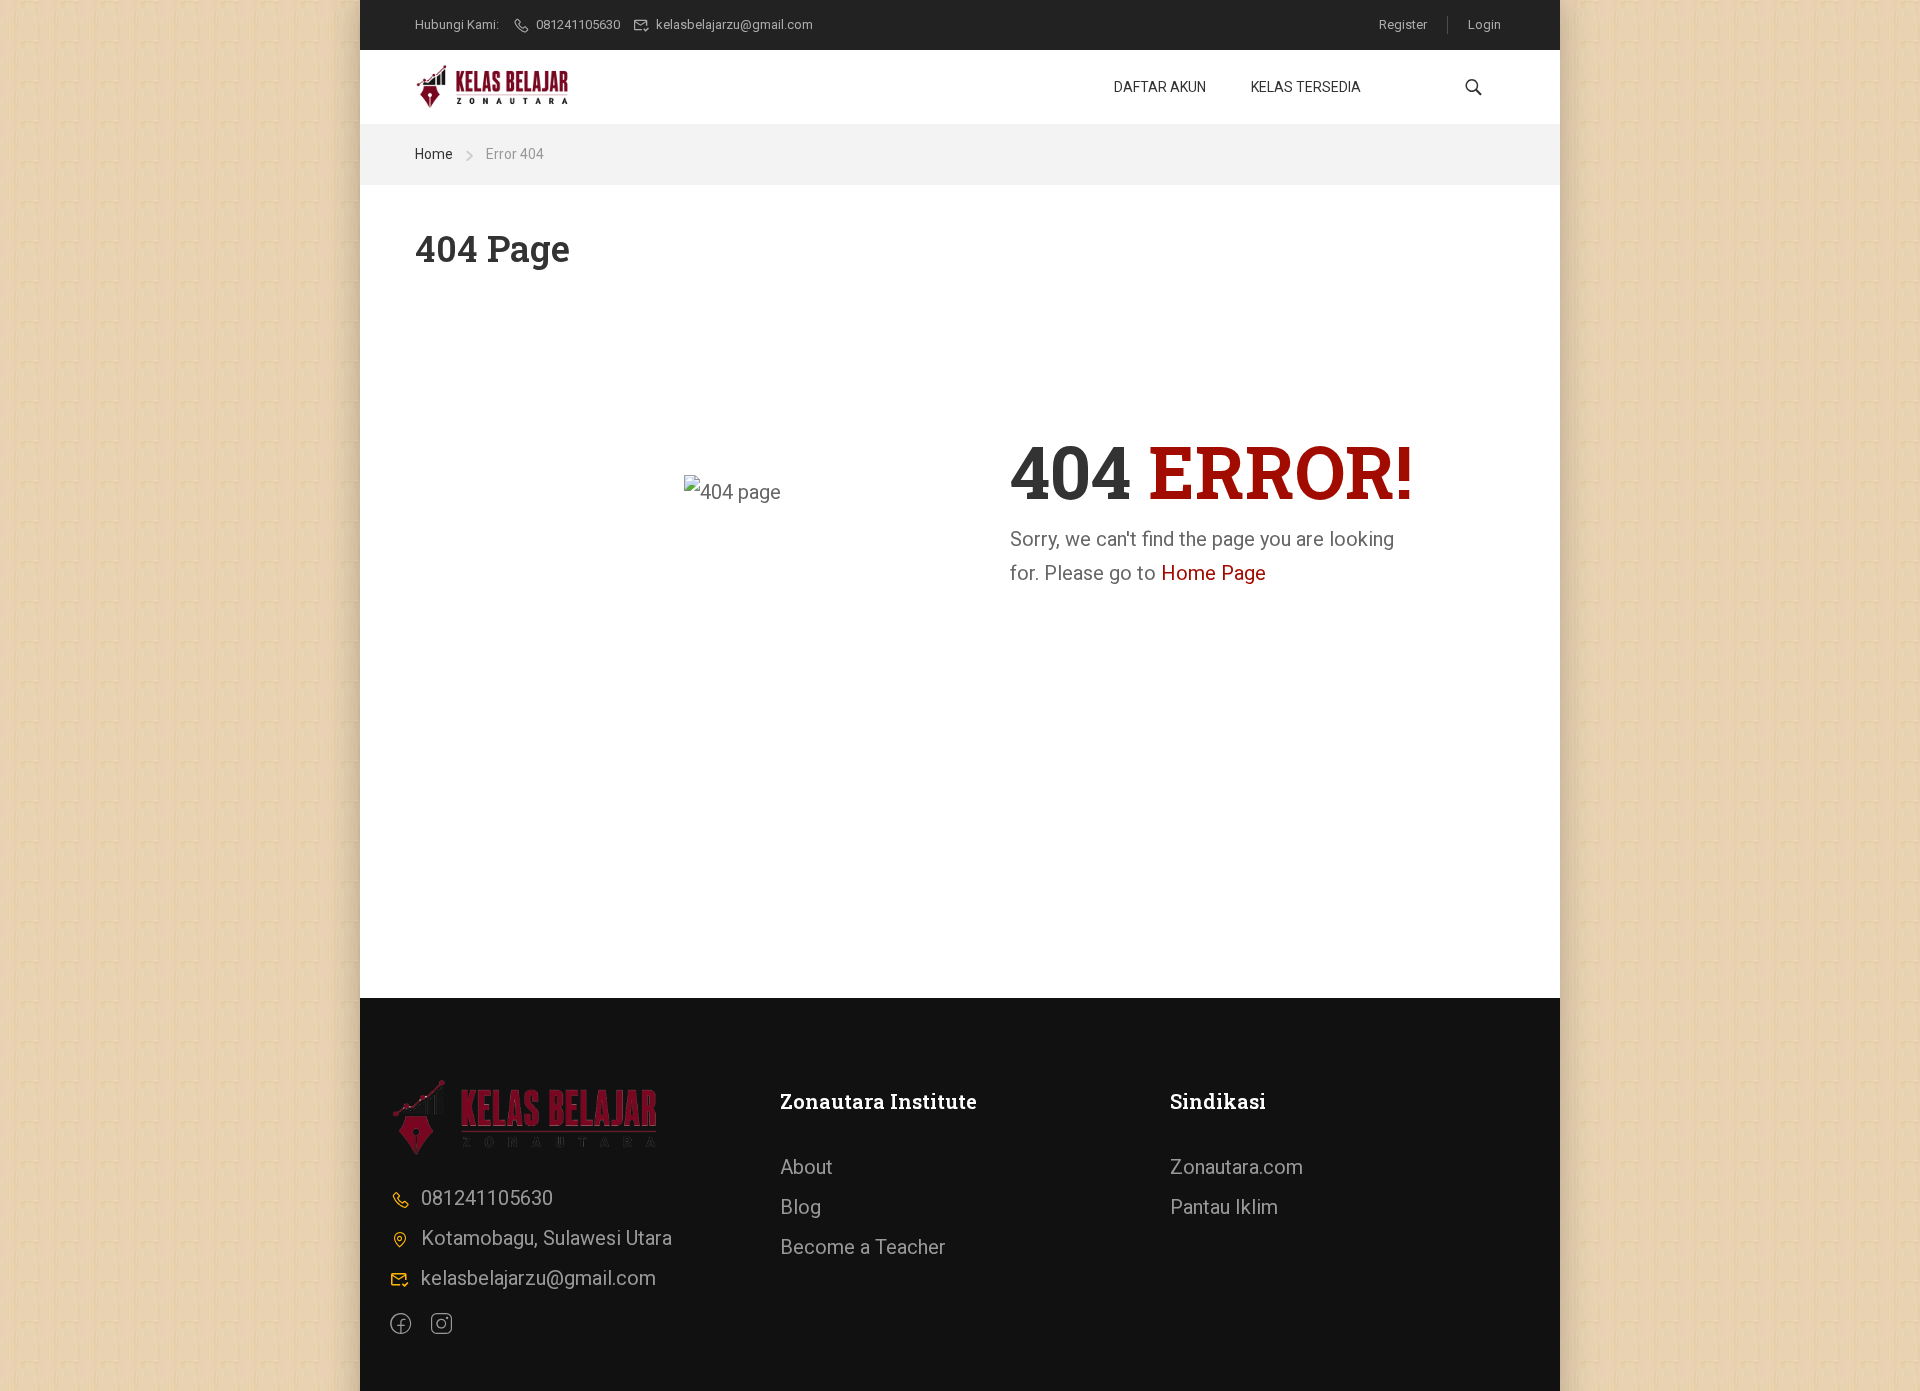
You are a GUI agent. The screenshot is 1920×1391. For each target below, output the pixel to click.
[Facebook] (400, 1323)
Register (1403, 24)
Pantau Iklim (1224, 1207)
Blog (800, 1207)
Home (434, 154)
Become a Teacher (863, 1247)
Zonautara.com (1236, 1167)
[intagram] (441, 1323)
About (806, 1167)
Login (1484, 24)
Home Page (1213, 573)
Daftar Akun (1160, 87)
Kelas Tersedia (1306, 87)
